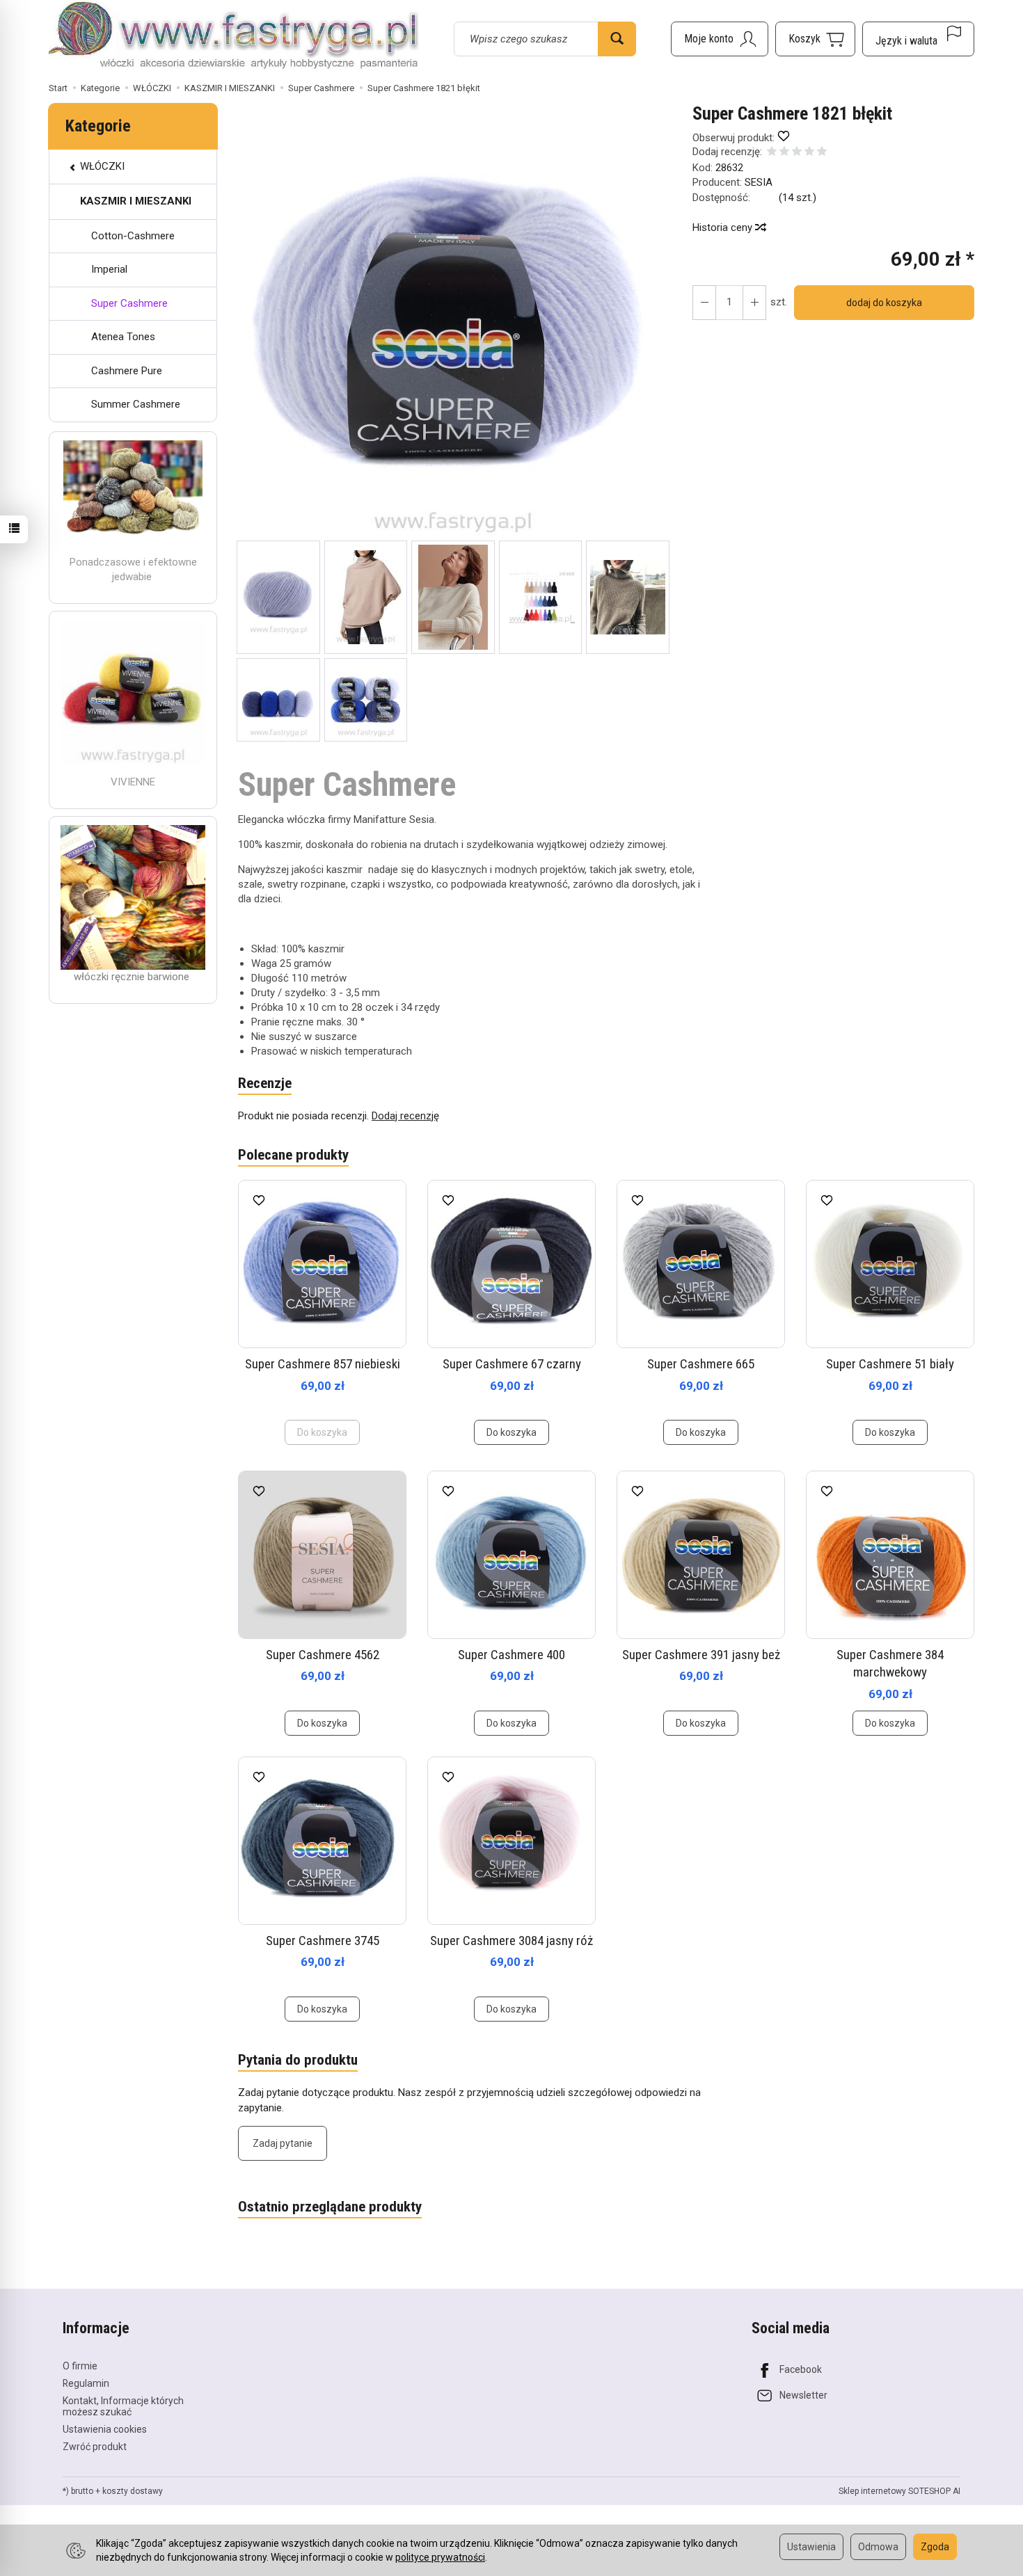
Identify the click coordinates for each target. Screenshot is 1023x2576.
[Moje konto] (720, 39)
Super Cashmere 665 (701, 1364)
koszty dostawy (133, 2491)
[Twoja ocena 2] (784, 153)
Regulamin (86, 2383)
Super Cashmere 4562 (323, 1655)
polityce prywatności (440, 2557)
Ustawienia (811, 2547)
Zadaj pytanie (283, 2143)
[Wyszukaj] (617, 39)
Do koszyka (511, 1432)
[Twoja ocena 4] (809, 153)
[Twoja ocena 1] (772, 153)
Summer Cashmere (136, 404)
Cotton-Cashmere (133, 236)
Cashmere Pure (127, 371)
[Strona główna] (234, 37)
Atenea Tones (123, 337)
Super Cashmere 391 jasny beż (701, 1655)
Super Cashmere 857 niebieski (323, 1364)
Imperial (109, 269)
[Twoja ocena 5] (822, 153)
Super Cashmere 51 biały (890, 1364)
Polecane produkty (293, 1155)
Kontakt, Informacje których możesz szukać (123, 2407)
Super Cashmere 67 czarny (512, 1364)
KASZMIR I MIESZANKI (136, 201)
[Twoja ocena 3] (797, 153)
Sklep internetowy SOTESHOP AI (899, 2491)
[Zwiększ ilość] (704, 303)
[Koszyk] (815, 39)
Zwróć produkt (95, 2447)
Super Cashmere (129, 303)
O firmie (80, 2366)
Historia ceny (724, 227)
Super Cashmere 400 (511, 1655)
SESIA (759, 182)
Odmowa (878, 2547)
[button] (453, 322)
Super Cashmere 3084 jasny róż (511, 1941)
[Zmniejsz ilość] (754, 303)
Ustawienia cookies (105, 2429)
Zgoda (935, 2547)
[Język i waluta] (918, 39)
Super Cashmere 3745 (323, 1941)
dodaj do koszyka (884, 303)
